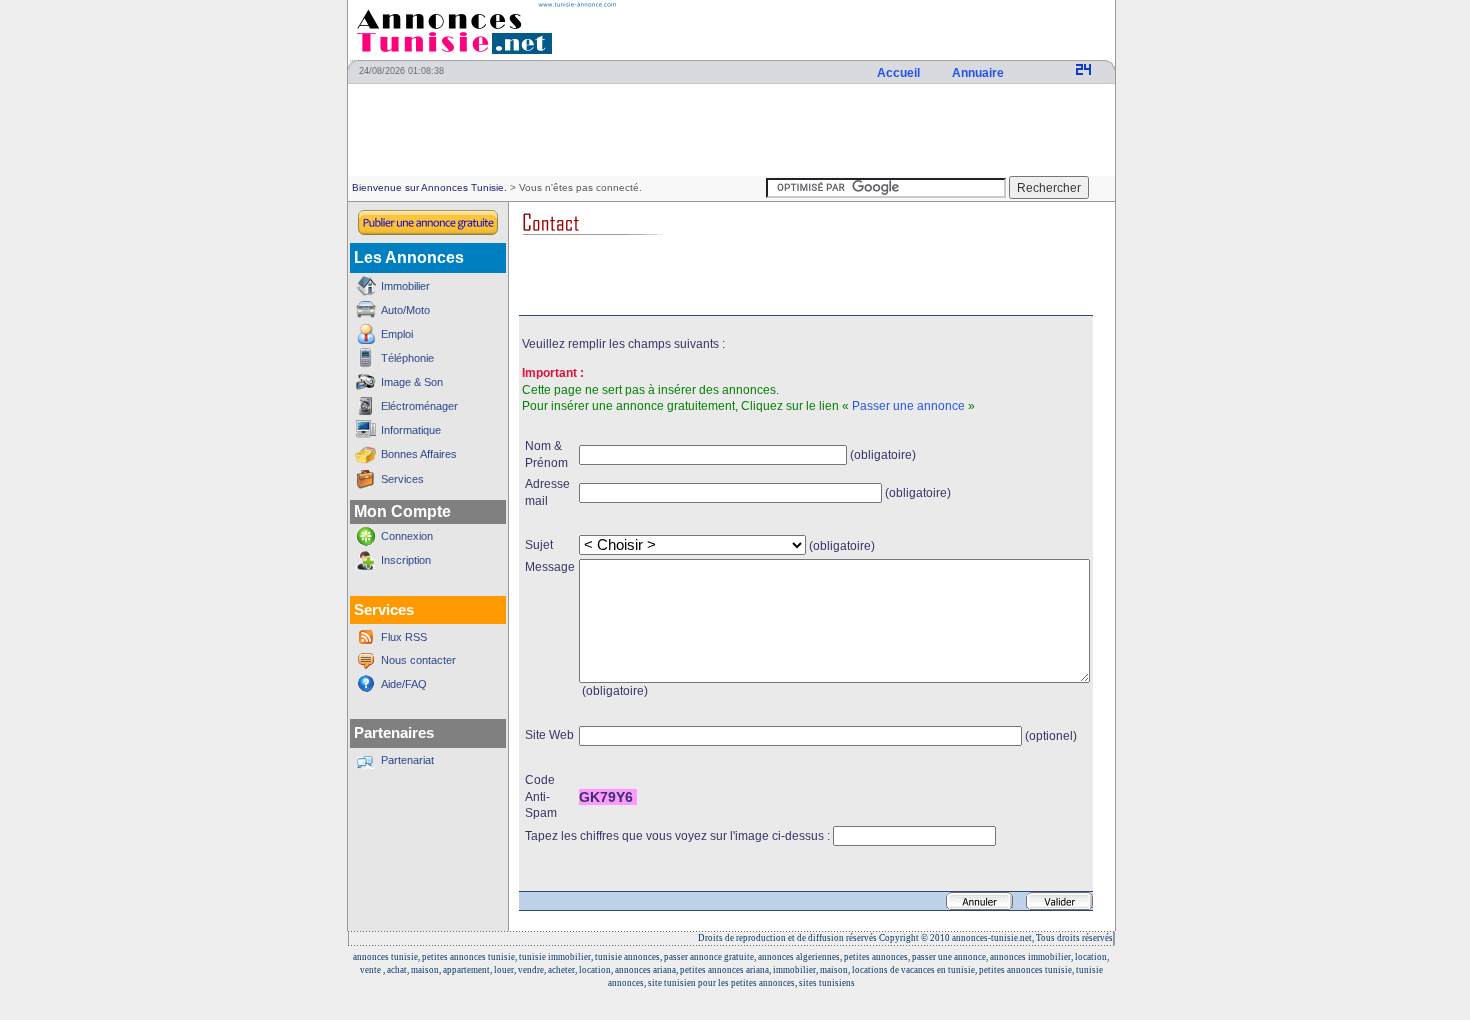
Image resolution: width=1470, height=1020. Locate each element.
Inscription (406, 560)
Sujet (539, 545)
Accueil (900, 73)
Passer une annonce (908, 406)
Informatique (411, 430)
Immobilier (405, 286)
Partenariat (407, 760)
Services (402, 479)
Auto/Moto (405, 310)
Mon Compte (402, 511)
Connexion (407, 536)
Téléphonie (407, 358)
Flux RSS (404, 637)
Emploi (397, 334)
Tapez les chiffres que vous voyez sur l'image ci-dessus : (677, 836)
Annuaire (979, 73)
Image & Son (412, 382)
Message (550, 567)
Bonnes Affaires (419, 454)
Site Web (549, 735)
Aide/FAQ (404, 684)
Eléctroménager (419, 406)
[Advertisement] (731, 131)
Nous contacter (418, 660)
